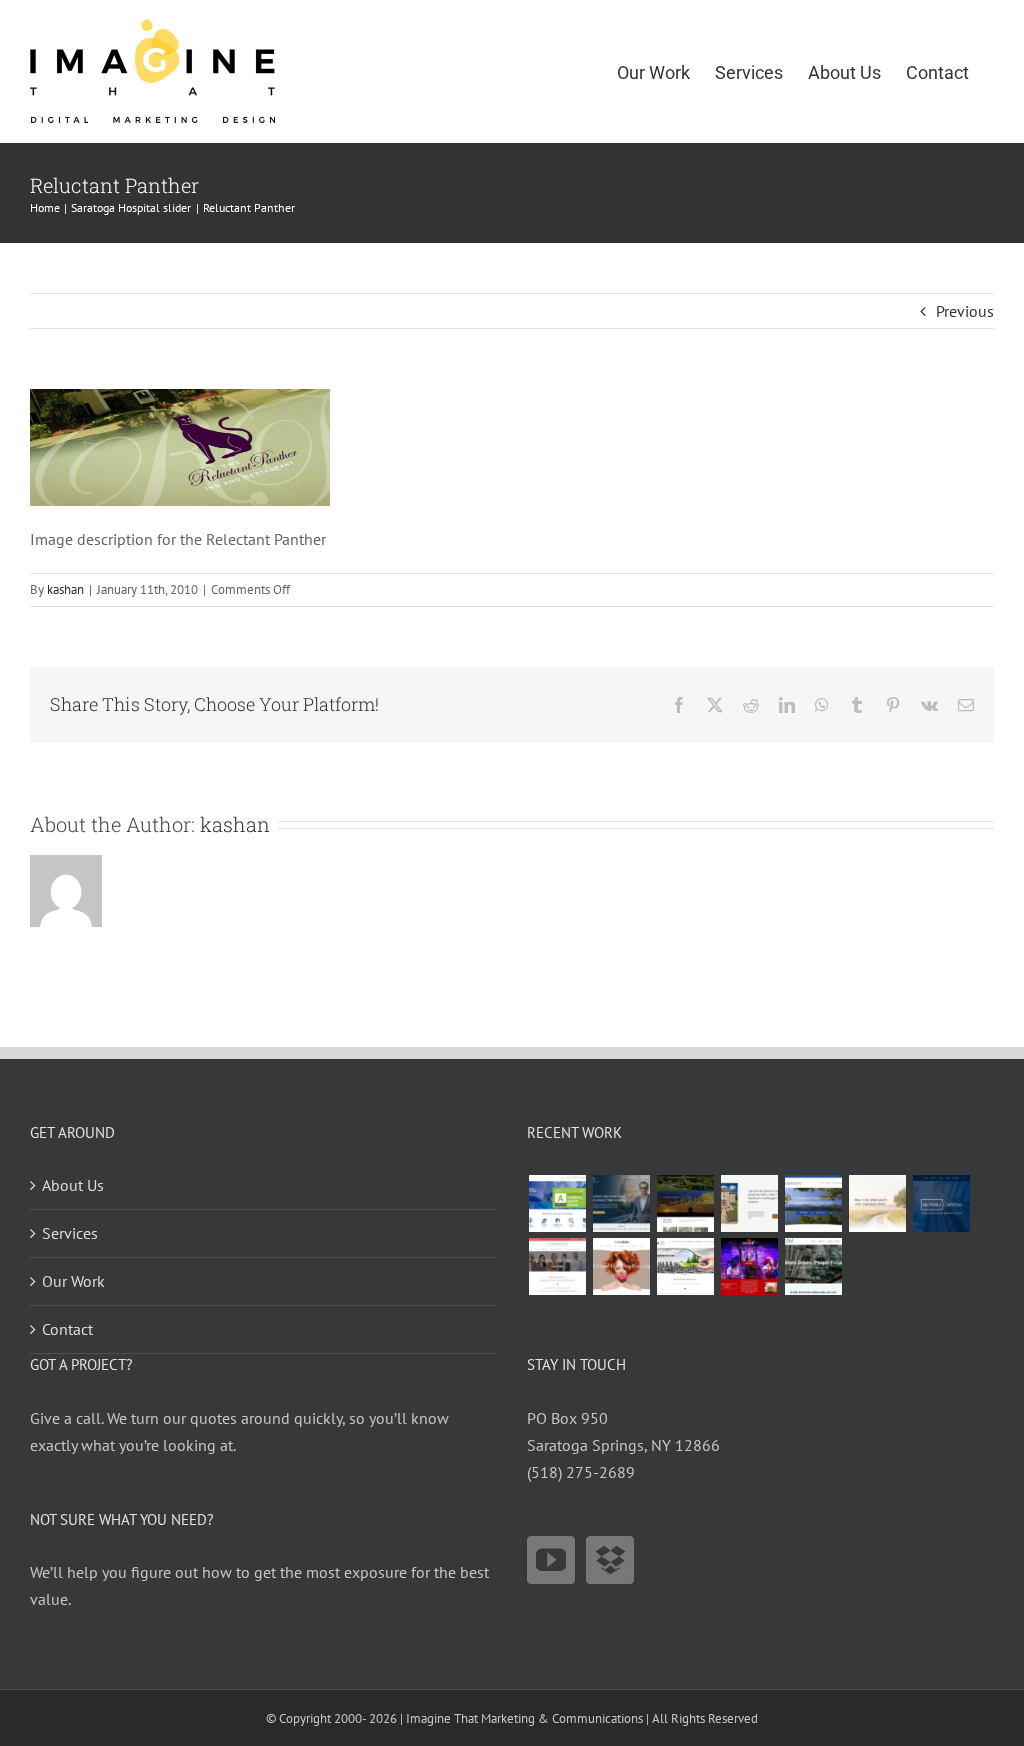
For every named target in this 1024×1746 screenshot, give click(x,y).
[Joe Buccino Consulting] (621, 1203)
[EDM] (813, 1266)
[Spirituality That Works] (877, 1203)
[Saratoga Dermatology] (557, 1266)
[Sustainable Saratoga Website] (685, 1266)
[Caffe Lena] (749, 1266)
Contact (67, 1329)
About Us (73, 1185)
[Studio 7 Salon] (621, 1266)
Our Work (73, 1281)
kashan (65, 589)
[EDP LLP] (685, 1203)
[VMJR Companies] (749, 1203)
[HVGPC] (813, 1203)
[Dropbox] (610, 1560)
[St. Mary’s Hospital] (557, 1203)
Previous (965, 311)
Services (70, 1233)
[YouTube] (551, 1560)
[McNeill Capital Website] (941, 1203)
